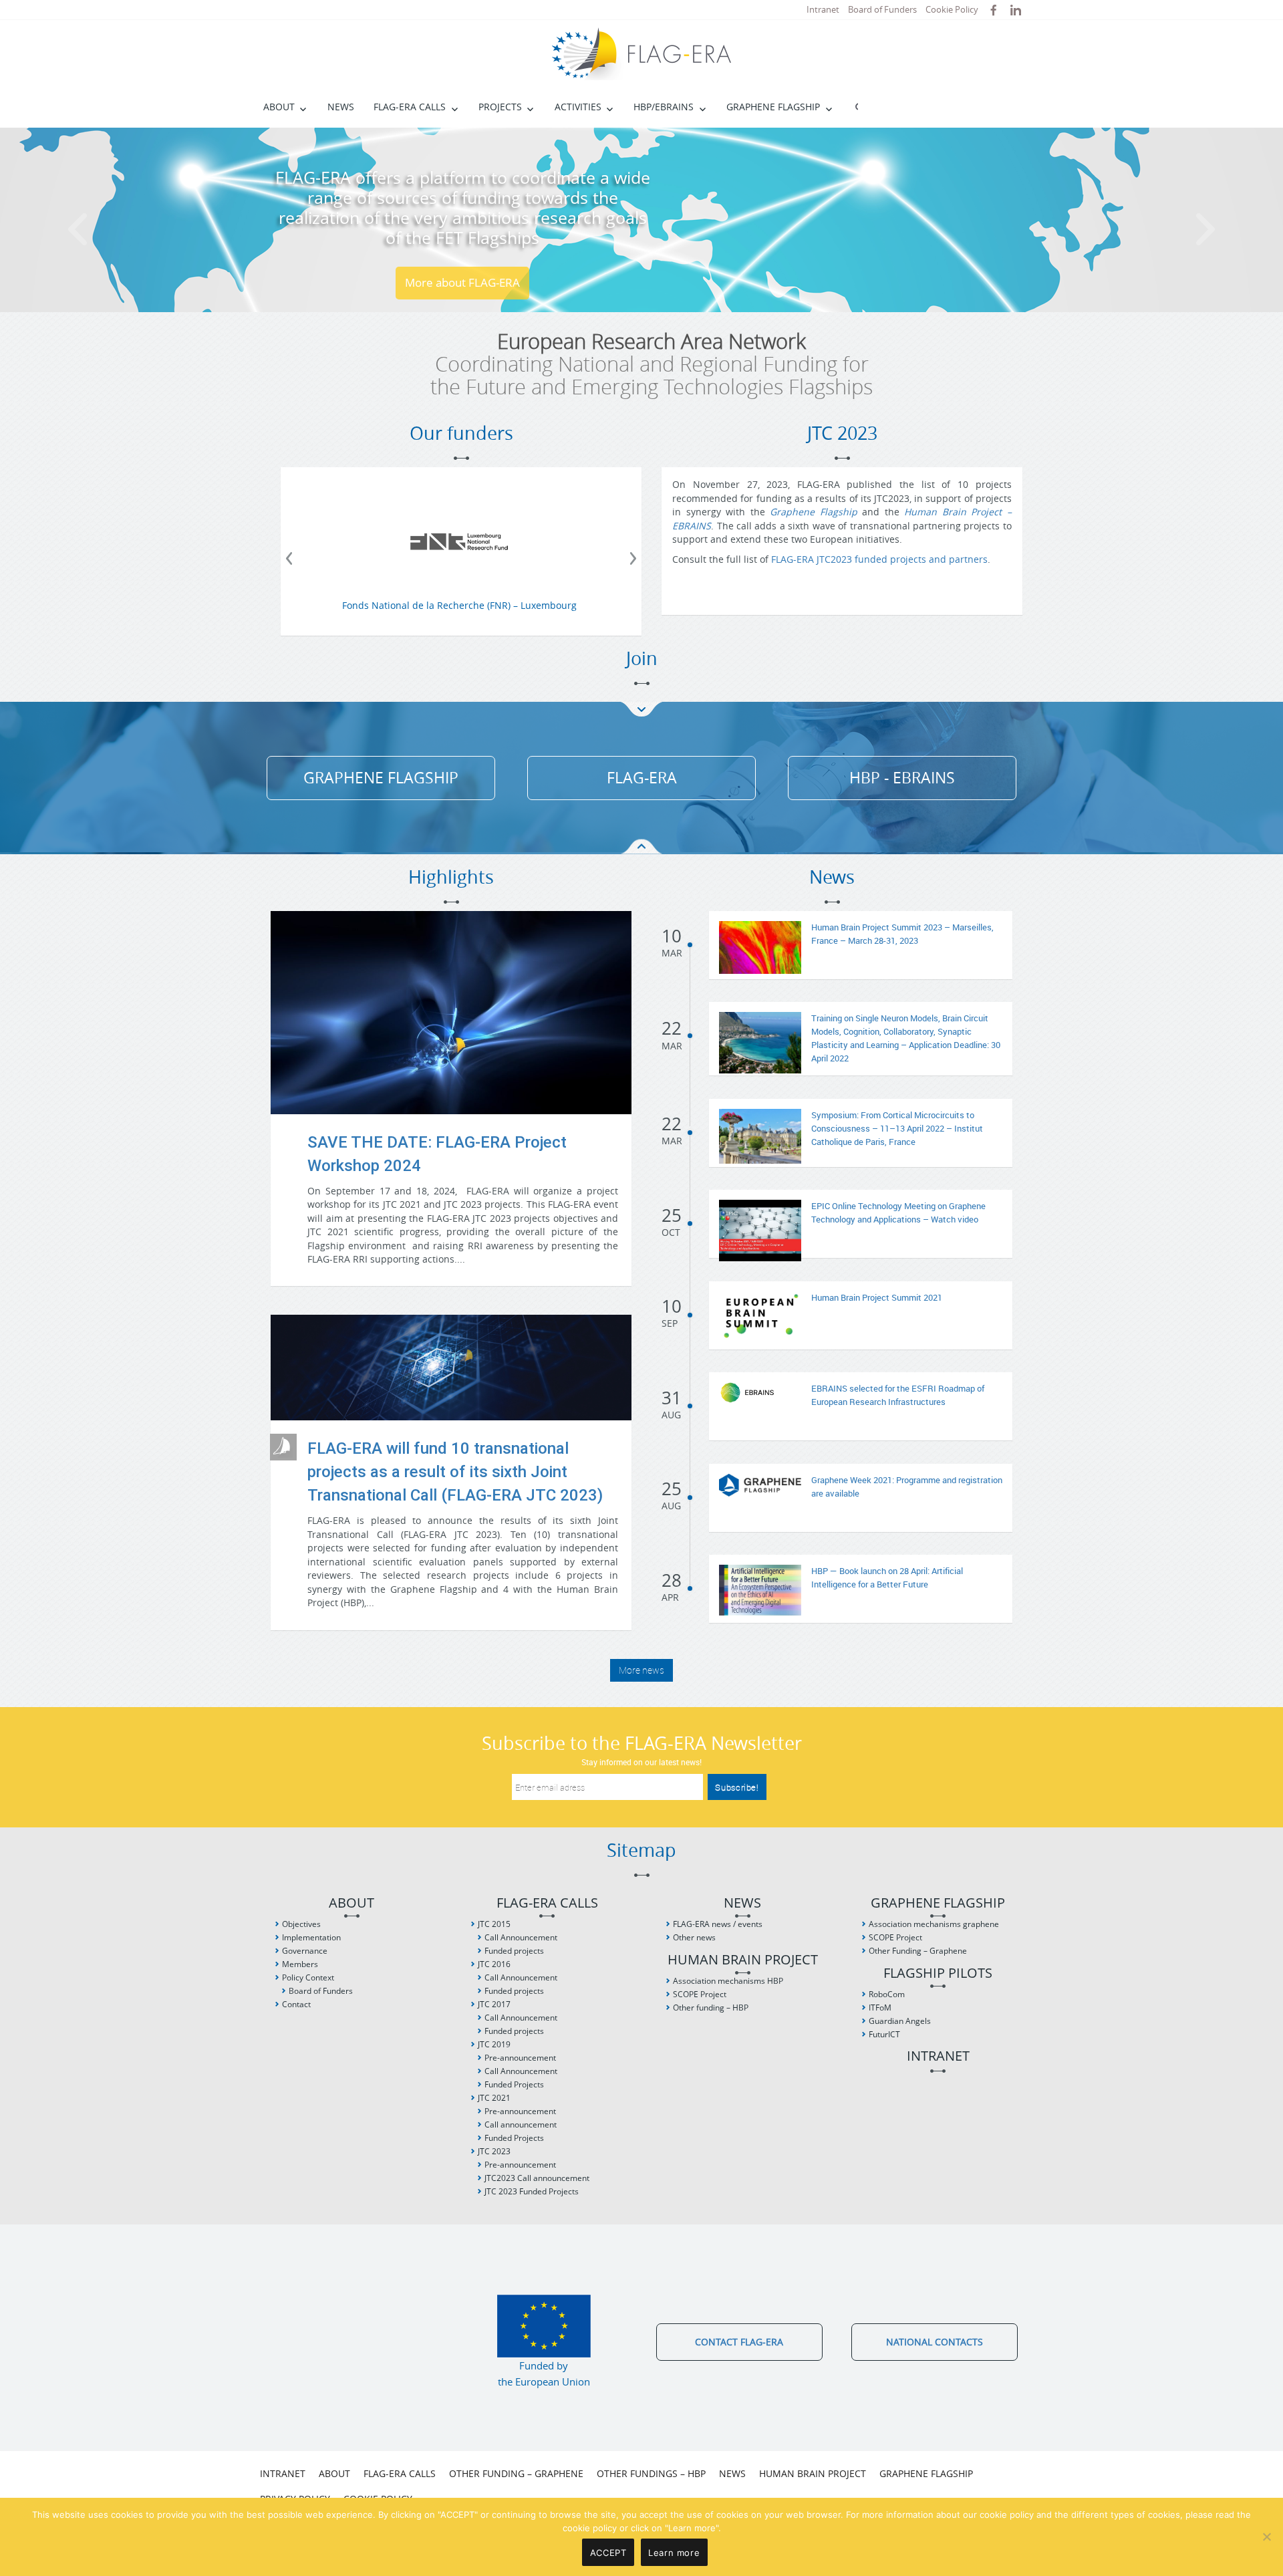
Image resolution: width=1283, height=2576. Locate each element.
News (341, 107)
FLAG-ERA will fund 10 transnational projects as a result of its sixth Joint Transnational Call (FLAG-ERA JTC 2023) (455, 1472)
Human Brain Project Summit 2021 (877, 1297)
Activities (578, 107)
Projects (500, 107)
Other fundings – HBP (651, 2473)
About (279, 107)
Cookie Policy (952, 9)
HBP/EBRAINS (664, 107)
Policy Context (308, 1977)
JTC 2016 (494, 1964)
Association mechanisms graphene (934, 1924)
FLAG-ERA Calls (410, 107)
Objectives (301, 1924)
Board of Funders (882, 9)
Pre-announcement (520, 2058)
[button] (96, 220)
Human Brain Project (743, 1960)
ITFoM (880, 2008)
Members (300, 1964)
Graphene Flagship (773, 107)
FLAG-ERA (642, 778)
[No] (1266, 2537)
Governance (305, 1951)
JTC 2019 (494, 2044)
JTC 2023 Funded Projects (532, 2191)
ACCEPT (608, 2553)
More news (641, 1670)
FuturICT (884, 2034)
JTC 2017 (494, 2004)
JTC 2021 (494, 2098)
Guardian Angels (900, 2021)
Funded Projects (514, 2084)
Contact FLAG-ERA (739, 2342)
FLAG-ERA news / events (718, 1924)
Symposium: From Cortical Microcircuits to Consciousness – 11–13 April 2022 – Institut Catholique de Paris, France (897, 1128)
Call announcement (521, 2124)
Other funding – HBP (711, 2008)
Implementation (311, 1937)
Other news (694, 1937)
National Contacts (935, 2342)
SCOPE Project (700, 1994)
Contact (296, 2004)
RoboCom (887, 1994)
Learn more (674, 2553)
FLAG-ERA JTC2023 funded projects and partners (879, 559)
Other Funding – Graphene (918, 1951)
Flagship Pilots (938, 1973)
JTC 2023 (494, 2151)
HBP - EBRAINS (902, 778)
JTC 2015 (494, 1924)
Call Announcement (521, 1937)
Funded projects (514, 1951)
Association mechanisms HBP (728, 1981)
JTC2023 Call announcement (537, 2178)
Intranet (823, 9)
